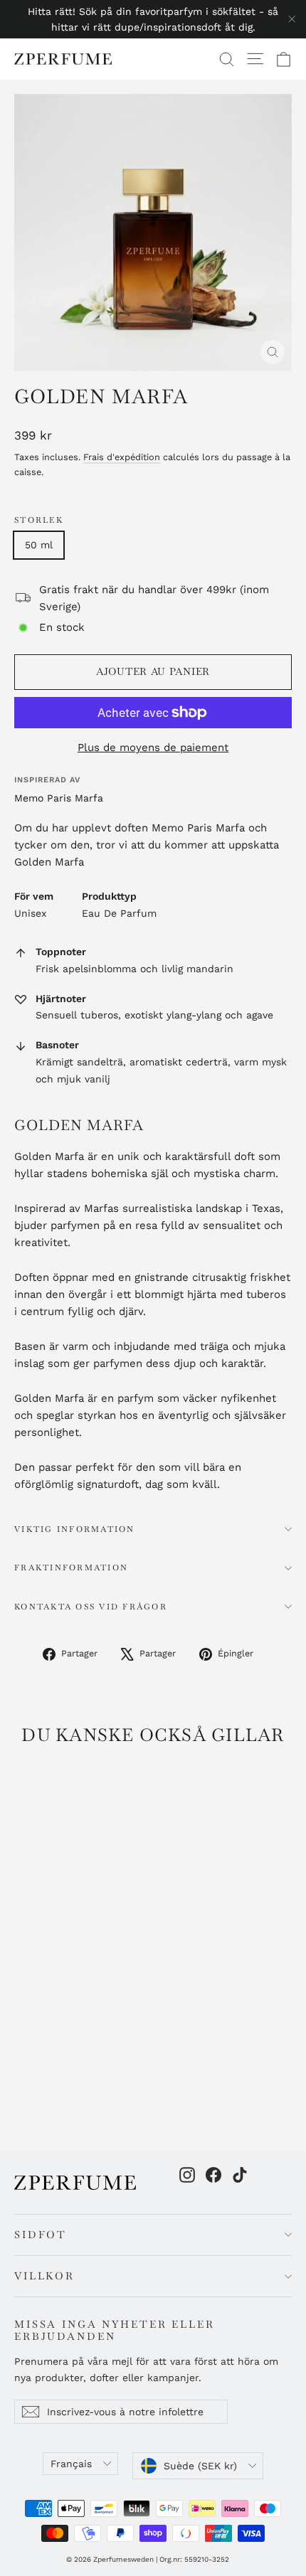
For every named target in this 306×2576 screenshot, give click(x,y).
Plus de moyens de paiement (153, 747)
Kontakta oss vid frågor (91, 1607)
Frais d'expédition (122, 457)
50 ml (39, 545)
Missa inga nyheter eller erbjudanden (115, 2330)
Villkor (44, 2276)
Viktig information (75, 1529)
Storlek (39, 520)
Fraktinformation (71, 1568)
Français (71, 2464)
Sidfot (41, 2235)
